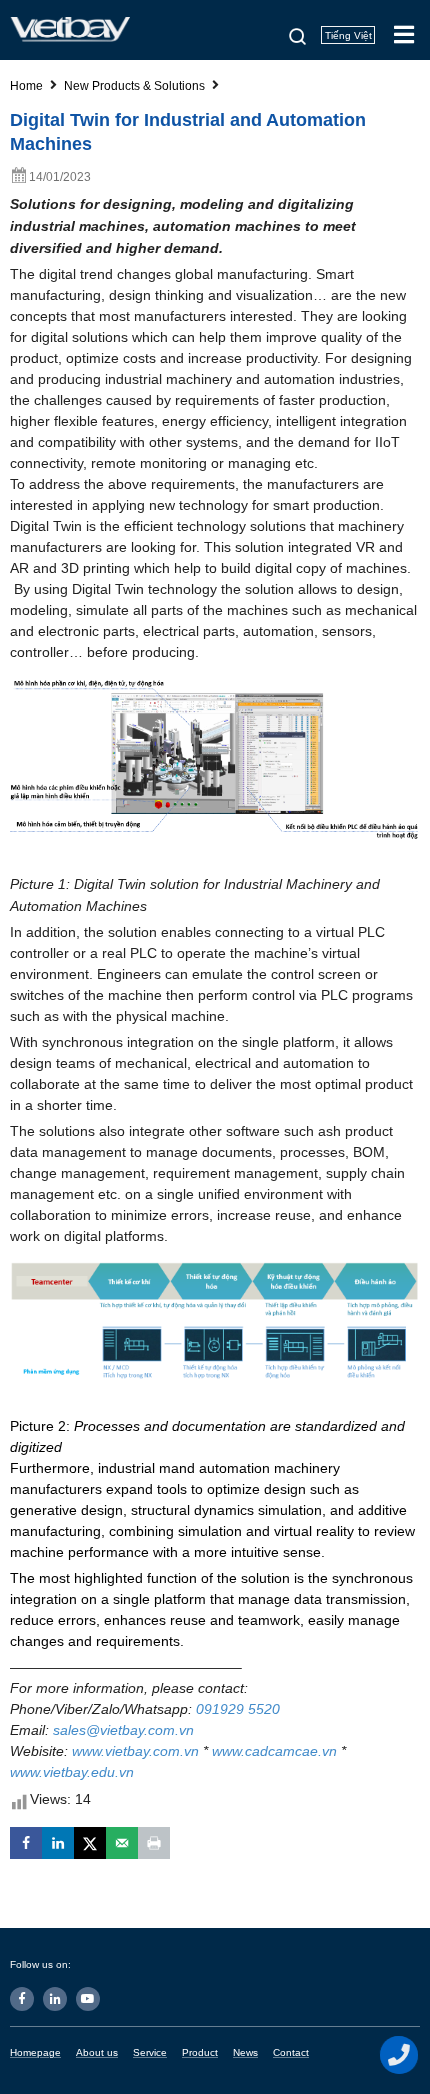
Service (150, 2052)
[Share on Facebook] (26, 1843)
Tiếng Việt (348, 35)
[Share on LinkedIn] (58, 1843)
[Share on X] (90, 1843)
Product (200, 2052)
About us (97, 2052)
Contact (291, 2052)
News (245, 2052)
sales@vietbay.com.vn (123, 1730)
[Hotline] (400, 2055)
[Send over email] (122, 1843)
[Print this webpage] (154, 1843)
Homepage (35, 2052)
